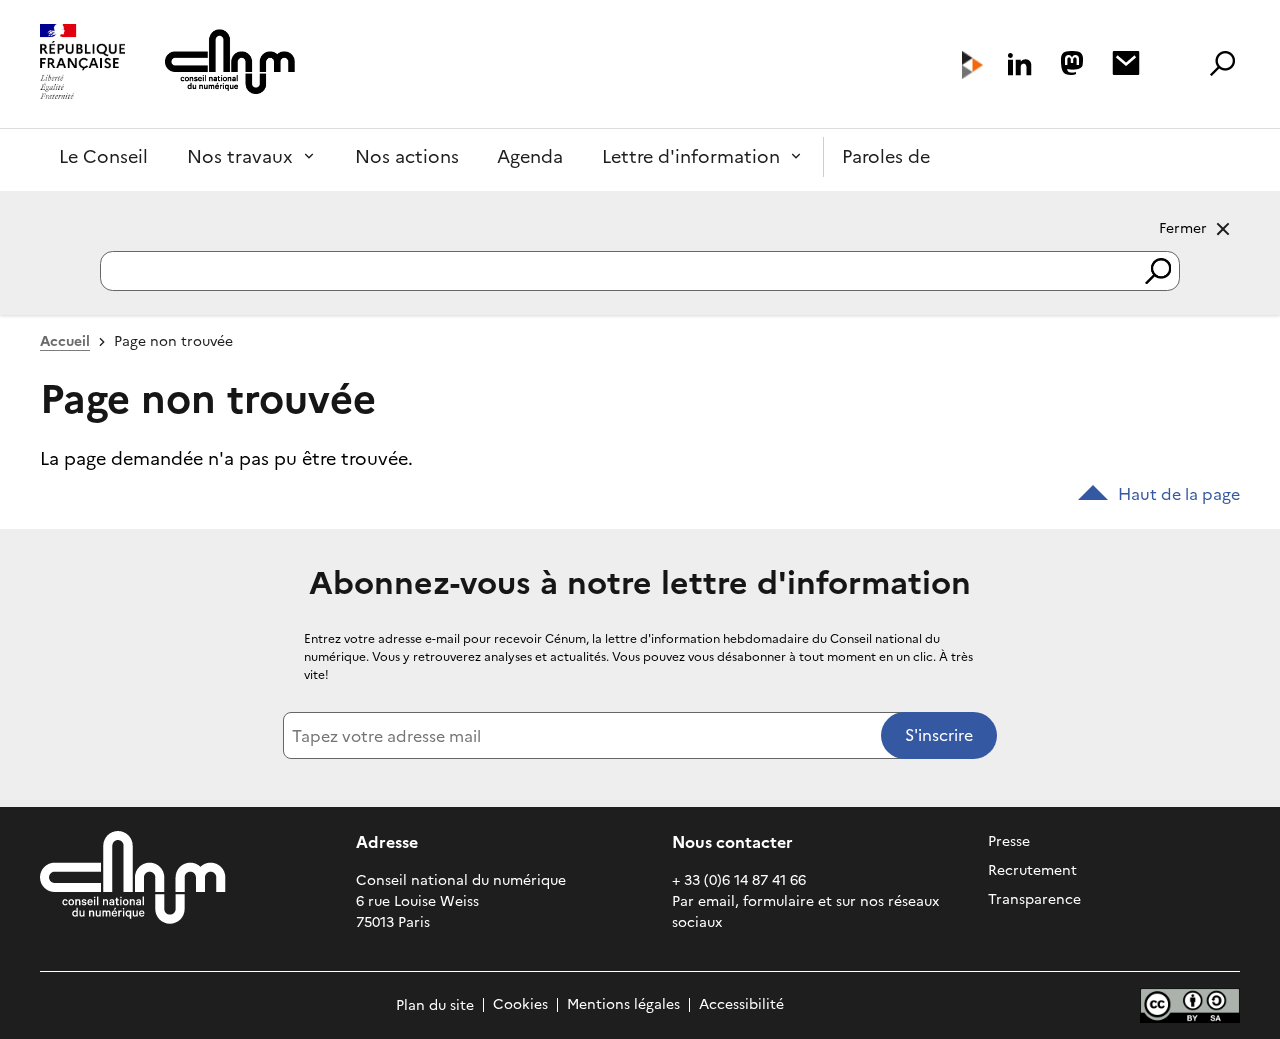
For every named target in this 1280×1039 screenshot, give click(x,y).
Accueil (65, 341)
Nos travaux (240, 156)
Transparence (1034, 899)
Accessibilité (741, 1005)
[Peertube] (972, 65)
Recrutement (1032, 870)
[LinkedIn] (1019, 64)
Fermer (1183, 227)
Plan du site (435, 1005)
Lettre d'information (691, 156)
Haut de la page (1179, 494)
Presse (1009, 841)
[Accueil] (82, 64)
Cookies (520, 1005)
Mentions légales (623, 1005)
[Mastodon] (1072, 63)
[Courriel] (1126, 63)
